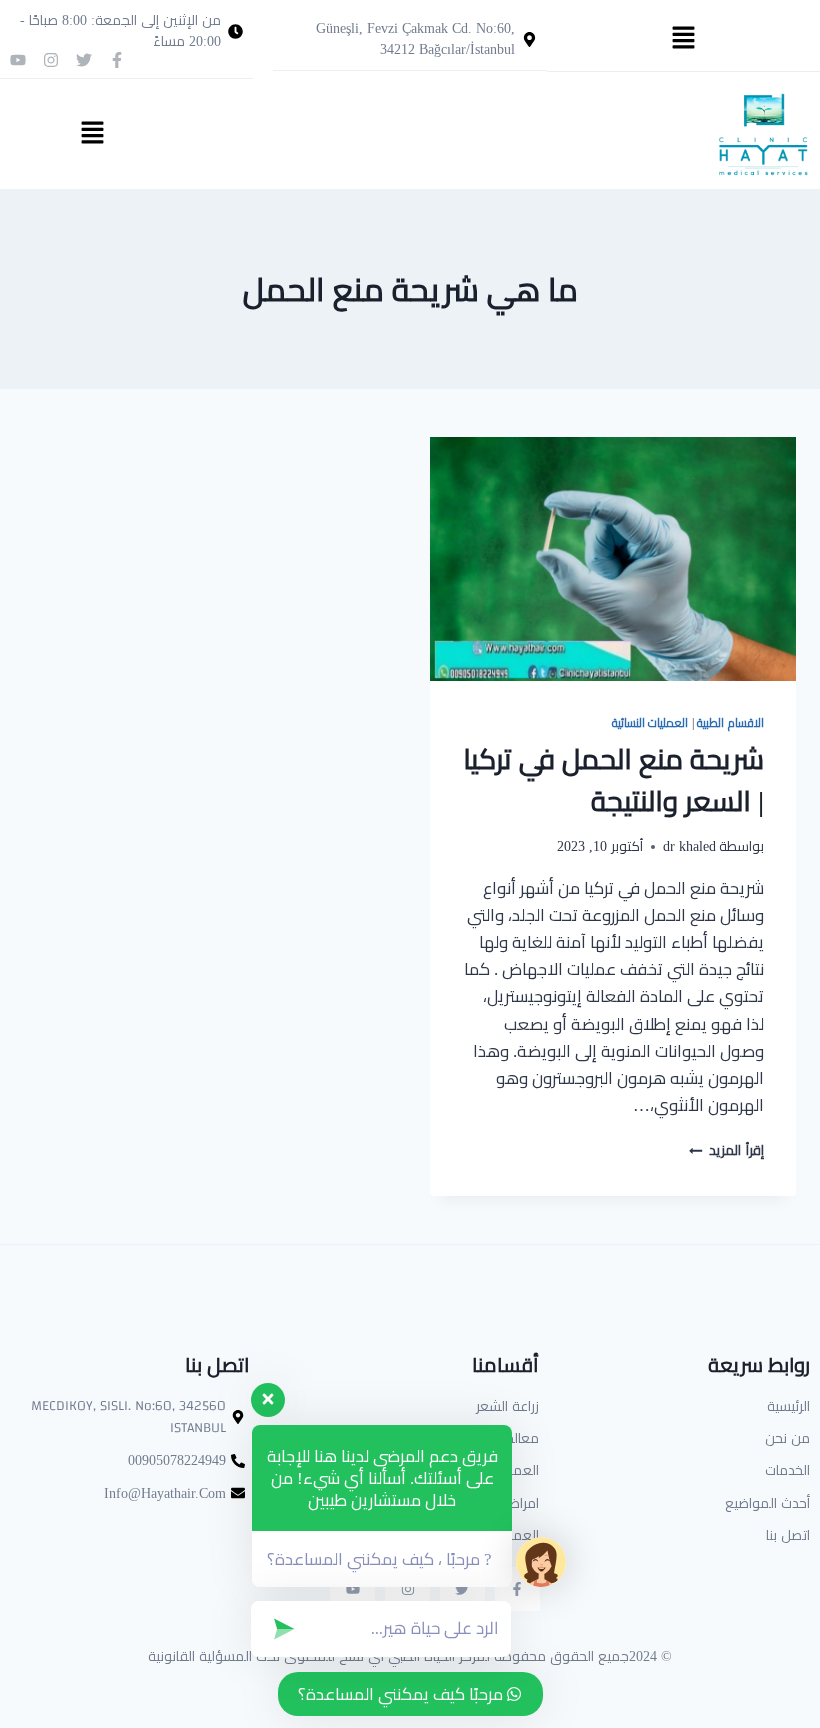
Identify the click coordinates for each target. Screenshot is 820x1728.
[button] (683, 38)
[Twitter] (84, 60)
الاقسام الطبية (730, 722)
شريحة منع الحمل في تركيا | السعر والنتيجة (613, 780)
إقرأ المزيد (726, 1150)
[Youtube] (18, 60)
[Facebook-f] (117, 60)
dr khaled (689, 846)
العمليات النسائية (650, 722)
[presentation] (613, 559)
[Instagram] (51, 60)
